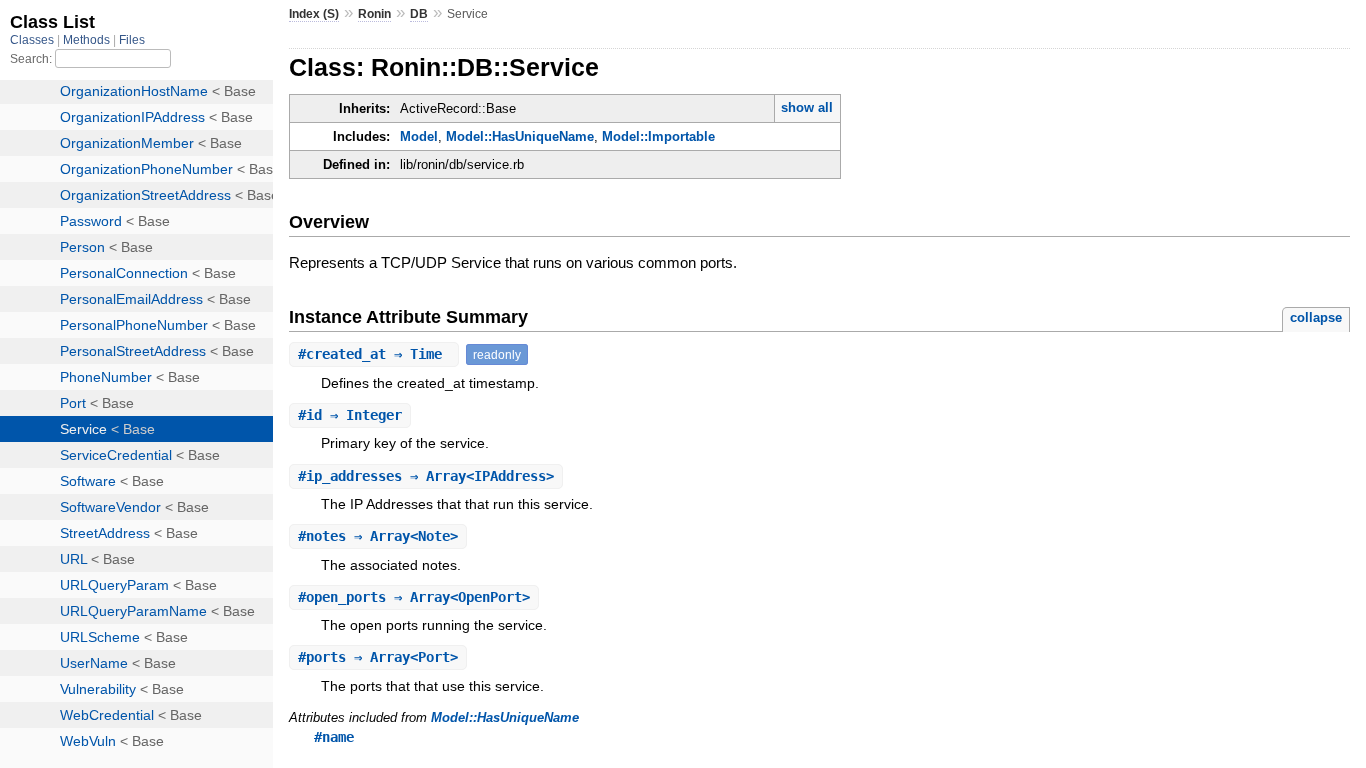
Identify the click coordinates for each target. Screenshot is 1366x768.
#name (334, 737)
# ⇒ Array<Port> (378, 657)
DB (419, 14)
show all (807, 107)
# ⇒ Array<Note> (378, 536)
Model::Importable (658, 136)
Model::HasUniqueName (520, 136)
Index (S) (314, 14)
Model (419, 136)
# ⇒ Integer (350, 415)
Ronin (374, 14)
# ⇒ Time (374, 354)
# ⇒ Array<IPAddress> (426, 476)
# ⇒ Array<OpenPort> (414, 597)
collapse (1316, 317)
